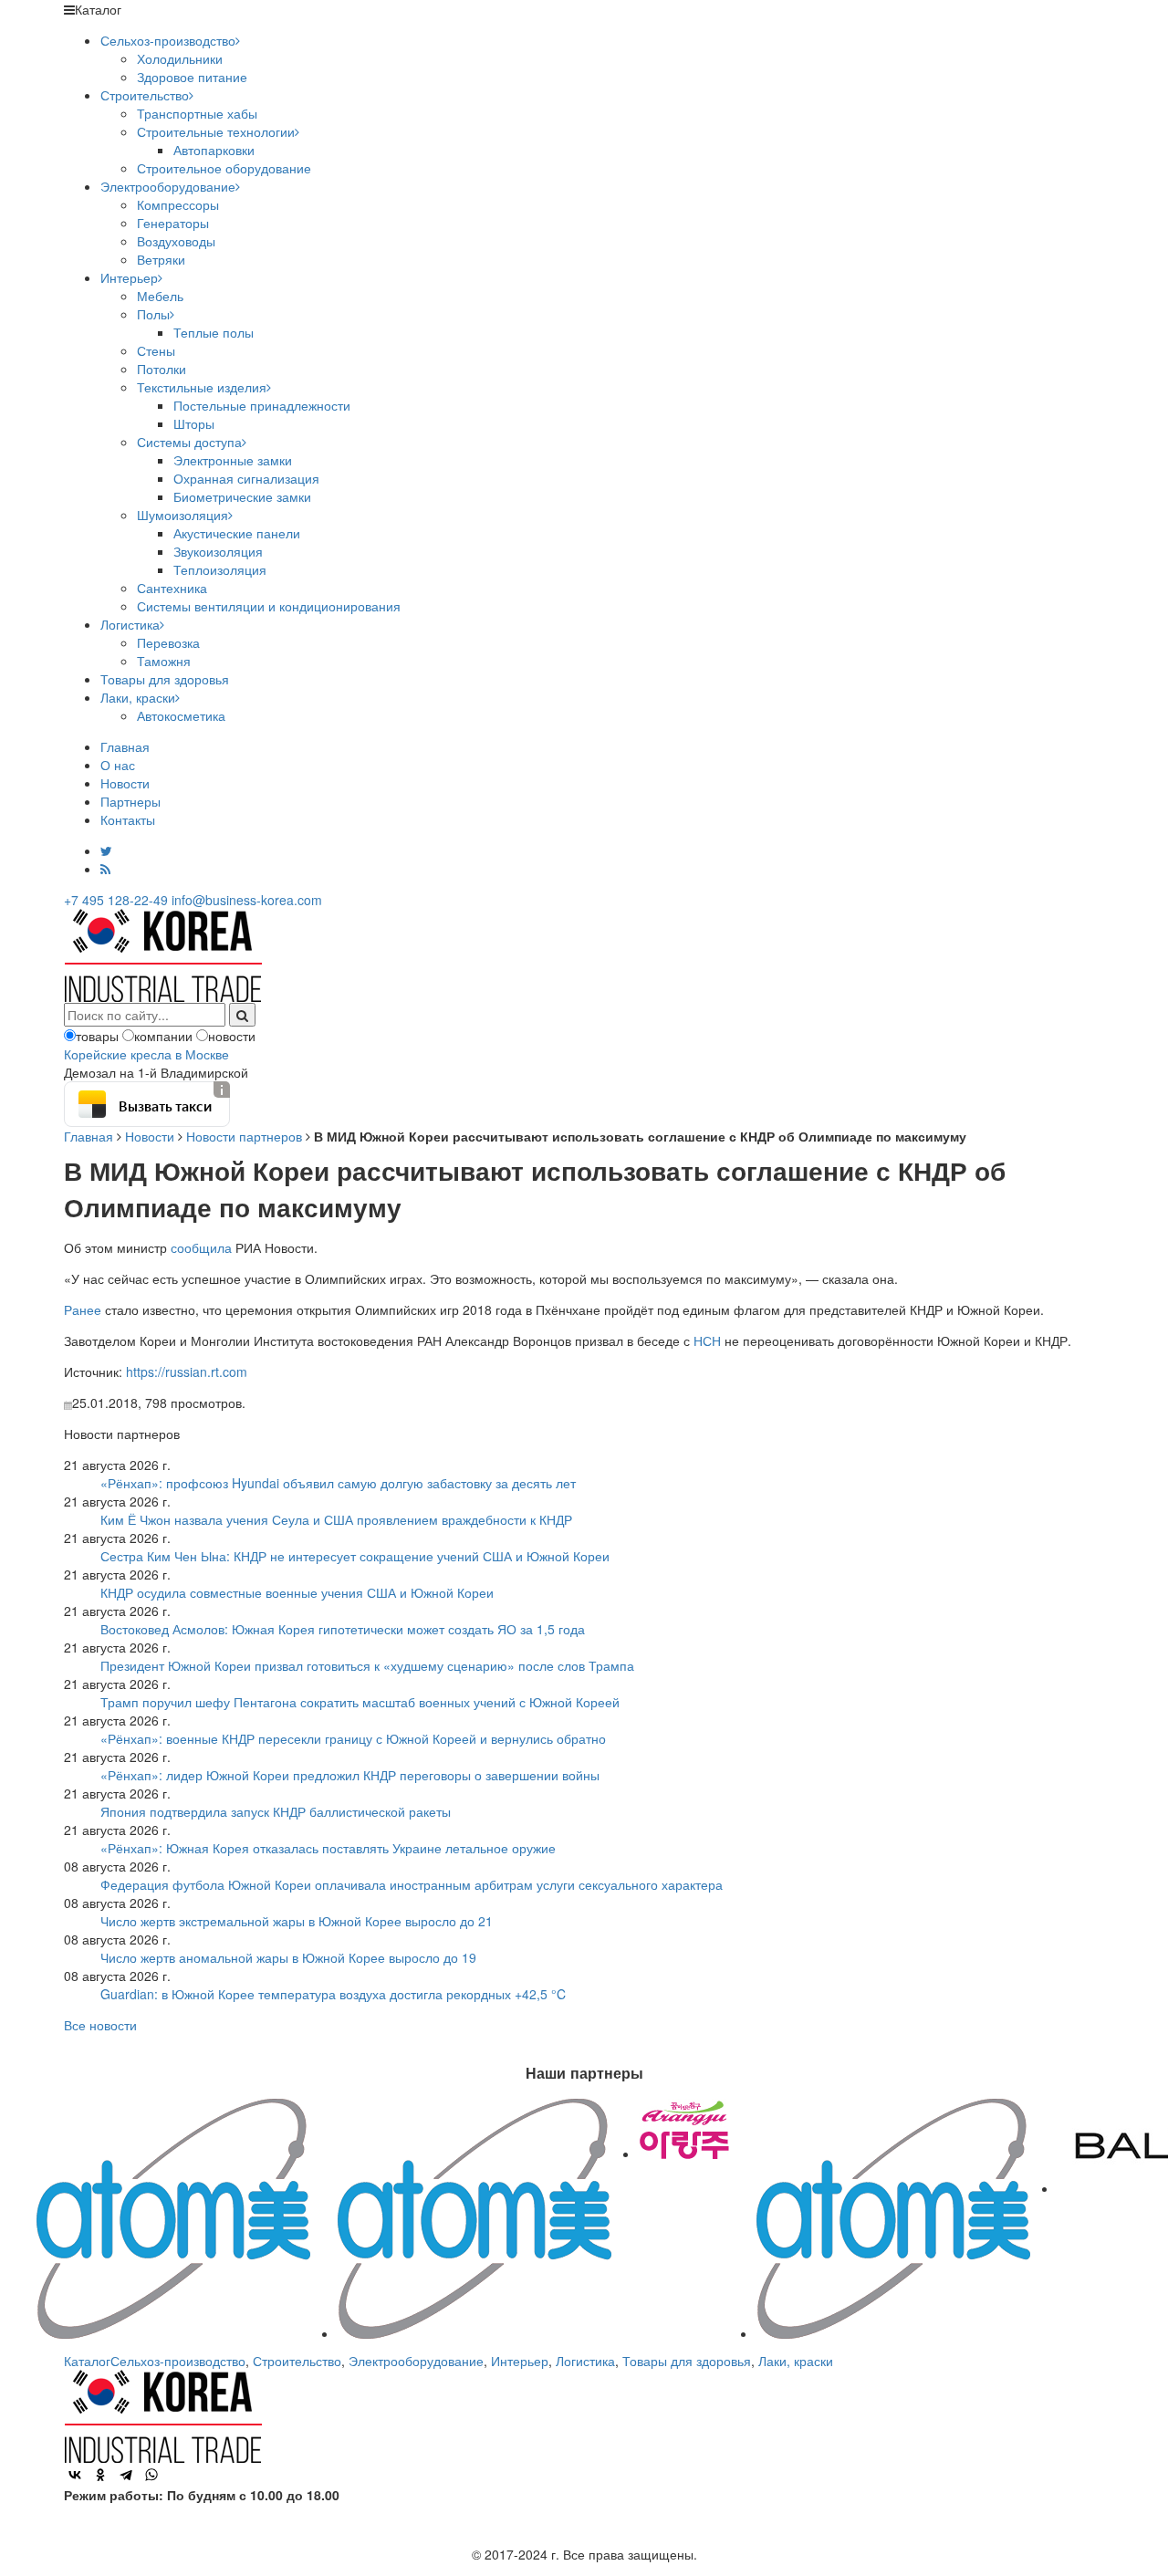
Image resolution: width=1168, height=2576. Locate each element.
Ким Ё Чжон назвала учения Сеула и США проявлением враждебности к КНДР (336, 1519)
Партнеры (130, 801)
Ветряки (161, 259)
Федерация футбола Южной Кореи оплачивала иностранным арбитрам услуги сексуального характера (412, 1884)
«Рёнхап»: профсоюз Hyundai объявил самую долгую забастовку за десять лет (338, 1483)
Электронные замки (233, 460)
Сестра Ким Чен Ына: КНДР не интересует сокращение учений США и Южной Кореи (355, 1556)
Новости (125, 783)
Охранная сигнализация (246, 478)
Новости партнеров (244, 1136)
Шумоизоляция (182, 515)
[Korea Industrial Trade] (163, 954)
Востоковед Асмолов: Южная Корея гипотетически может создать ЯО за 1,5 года (343, 1629)
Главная (125, 746)
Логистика (130, 624)
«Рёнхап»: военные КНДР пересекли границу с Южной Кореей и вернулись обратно (353, 1738)
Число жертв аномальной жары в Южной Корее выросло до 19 (288, 1957)
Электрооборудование (168, 186)
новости (232, 1036)
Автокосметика (181, 715)
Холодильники (180, 58)
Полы (153, 314)
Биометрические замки (242, 496)
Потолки (162, 369)
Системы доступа (189, 442)
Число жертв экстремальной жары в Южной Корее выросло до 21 (297, 1921)
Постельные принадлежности (262, 405)
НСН (707, 1340)
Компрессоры (178, 204)
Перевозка (168, 642)
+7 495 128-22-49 (116, 900)
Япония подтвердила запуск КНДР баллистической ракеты (276, 1811)
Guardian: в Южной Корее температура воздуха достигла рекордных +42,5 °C (333, 1994)
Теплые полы (214, 332)
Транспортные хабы (197, 113)
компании (163, 1036)
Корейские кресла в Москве (146, 1054)
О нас (118, 765)
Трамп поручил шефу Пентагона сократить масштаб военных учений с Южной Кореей (360, 1702)
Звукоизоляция (218, 551)
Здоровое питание (192, 77)
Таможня (164, 661)
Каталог (87, 2361)
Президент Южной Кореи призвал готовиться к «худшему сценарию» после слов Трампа (367, 1665)
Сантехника (172, 588)
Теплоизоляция (220, 569)
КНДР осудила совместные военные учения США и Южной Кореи (297, 1592)
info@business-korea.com (247, 900)
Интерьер (129, 277)
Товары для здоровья (165, 679)
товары (97, 1036)
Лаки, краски (138, 697)
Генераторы (173, 223)
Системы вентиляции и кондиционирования (269, 606)
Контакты (128, 819)
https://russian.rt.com (187, 1371)
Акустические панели (237, 533)
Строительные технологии (216, 131)
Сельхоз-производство (168, 40)
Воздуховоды (176, 241)
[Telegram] (126, 2475)
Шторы (194, 423)
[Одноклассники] (100, 2475)
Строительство (145, 95)
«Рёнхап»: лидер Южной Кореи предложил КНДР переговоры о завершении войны (350, 1775)
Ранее (83, 1309)
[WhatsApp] (151, 2475)
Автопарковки (214, 150)
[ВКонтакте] (75, 2475)
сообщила (201, 1247)
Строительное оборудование (224, 168)
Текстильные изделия (202, 387)
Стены (156, 350)
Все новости (100, 2025)
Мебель (160, 296)
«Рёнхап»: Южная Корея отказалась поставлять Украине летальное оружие (328, 1848)
